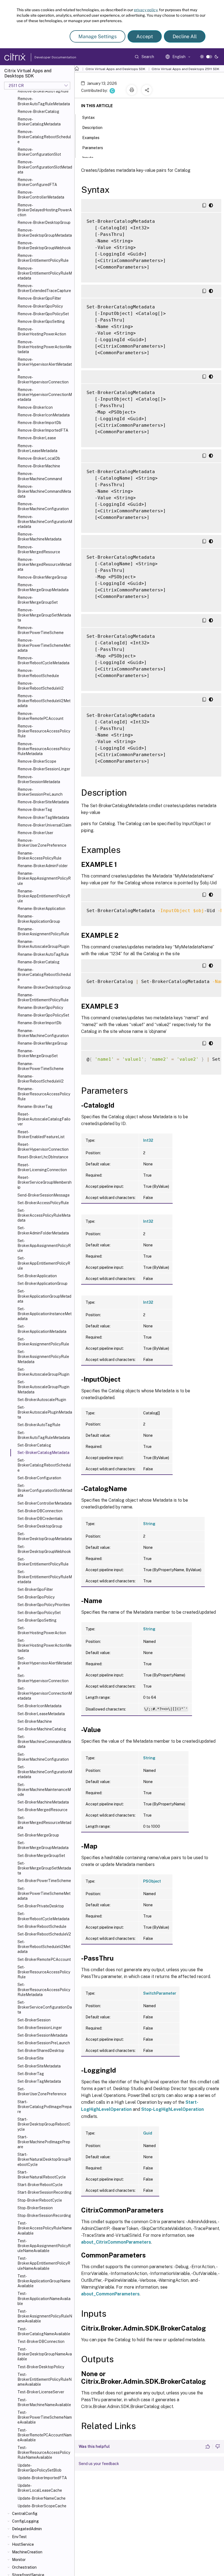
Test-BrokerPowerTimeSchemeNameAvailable (45, 2417)
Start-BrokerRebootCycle (40, 2185)
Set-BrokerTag (31, 2074)
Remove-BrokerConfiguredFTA (37, 182)
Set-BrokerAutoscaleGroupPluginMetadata (43, 1387)
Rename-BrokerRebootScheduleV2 (41, 1079)
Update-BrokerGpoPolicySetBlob (39, 2468)
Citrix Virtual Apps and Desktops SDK (115, 69)
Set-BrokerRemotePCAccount (44, 1959)
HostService (23, 2544)
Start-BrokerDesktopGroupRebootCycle (44, 2124)
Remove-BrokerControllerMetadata (41, 195)
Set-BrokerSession (34, 2020)
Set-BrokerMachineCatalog (42, 1729)
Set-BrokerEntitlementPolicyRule (43, 1562)
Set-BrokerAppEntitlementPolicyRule (44, 1263)
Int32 (148, 1140)
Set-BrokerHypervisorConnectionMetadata (45, 1693)
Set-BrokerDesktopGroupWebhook (44, 1549)
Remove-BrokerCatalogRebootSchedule (44, 137)
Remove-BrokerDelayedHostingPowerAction (45, 210)
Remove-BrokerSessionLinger (44, 769)
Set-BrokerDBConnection (40, 1511)
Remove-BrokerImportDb (39, 423)
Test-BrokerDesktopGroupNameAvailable (45, 2354)
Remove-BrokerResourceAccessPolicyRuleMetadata (44, 749)
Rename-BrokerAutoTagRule (43, 954)
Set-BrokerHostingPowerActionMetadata (45, 1645)
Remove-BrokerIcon (35, 407)
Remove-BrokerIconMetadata (44, 415)
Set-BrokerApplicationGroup (42, 1284)
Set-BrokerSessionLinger (40, 2028)
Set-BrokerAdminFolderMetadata (43, 1230)
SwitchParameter (160, 1993)
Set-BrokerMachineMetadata (43, 1802)
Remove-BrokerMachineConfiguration (43, 506)
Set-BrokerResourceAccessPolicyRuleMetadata (44, 1989)
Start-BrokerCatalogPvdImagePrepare (45, 2107)
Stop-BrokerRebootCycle (40, 2200)
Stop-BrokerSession (35, 2208)
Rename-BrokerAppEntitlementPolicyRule (44, 896)
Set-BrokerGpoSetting (37, 1620)
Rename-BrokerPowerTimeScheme (41, 1066)
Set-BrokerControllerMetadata (45, 1503)
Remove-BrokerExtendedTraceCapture (44, 288)
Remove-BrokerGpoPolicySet (43, 314)
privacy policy (146, 10)
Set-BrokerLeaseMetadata (41, 1714)
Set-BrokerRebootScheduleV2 (44, 1934)
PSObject (152, 1881)
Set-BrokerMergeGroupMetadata (43, 1845)
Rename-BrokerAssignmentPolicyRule (43, 931)
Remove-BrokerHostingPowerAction (42, 332)
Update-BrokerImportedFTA (42, 2478)
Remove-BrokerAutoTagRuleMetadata (44, 101)
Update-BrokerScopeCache (42, 2506)
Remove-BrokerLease (37, 438)
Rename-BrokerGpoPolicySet (43, 1015)
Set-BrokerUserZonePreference (42, 2091)
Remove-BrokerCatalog (38, 112)
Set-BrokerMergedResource (42, 1810)
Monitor (19, 2560)
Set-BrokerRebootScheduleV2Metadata (44, 1947)
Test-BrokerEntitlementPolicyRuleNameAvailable (45, 2379)
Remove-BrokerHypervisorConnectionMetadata (45, 395)
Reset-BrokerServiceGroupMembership (45, 1182)
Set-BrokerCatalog (34, 1445)
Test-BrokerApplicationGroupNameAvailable (44, 2281)
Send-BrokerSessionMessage (44, 1195)
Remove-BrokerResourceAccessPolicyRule (44, 731)
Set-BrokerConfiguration (39, 1478)
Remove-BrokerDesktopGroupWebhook (44, 245)
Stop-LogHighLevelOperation (173, 2109)
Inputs (88, 158)
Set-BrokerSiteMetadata (39, 2066)
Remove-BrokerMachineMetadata (39, 537)
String (149, 1524)
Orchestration (24, 2567)
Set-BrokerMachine (35, 1721)
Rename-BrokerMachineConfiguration (43, 1033)
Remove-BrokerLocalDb (39, 458)
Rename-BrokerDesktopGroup (44, 987)
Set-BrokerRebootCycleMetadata (43, 1916)
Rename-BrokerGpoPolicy (40, 1008)
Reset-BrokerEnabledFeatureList (41, 1134)
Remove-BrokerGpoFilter (39, 298)
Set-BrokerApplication (37, 1276)
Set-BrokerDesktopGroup (40, 1526)
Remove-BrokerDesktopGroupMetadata (45, 233)
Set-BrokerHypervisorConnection (43, 1678)
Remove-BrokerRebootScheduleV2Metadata (44, 701)
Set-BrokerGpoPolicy (36, 1597)
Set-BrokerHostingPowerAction (42, 1630)
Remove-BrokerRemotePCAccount (40, 716)
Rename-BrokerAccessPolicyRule (39, 856)
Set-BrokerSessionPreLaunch (44, 2043)
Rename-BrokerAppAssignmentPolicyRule (44, 878)
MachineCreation (27, 2552)
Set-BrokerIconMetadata (39, 1706)
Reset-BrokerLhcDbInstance (43, 1157)
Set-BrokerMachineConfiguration (43, 1757)
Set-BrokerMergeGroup (38, 1835)
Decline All (185, 36)
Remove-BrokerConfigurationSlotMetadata (45, 167)
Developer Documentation (47, 57)
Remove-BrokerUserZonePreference (42, 843)
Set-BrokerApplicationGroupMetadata (44, 1296)
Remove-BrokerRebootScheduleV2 (41, 686)
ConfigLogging (25, 2521)
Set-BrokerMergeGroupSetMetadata (44, 1868)
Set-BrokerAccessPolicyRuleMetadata (44, 1215)
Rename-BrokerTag (35, 1107)
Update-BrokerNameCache (42, 2498)
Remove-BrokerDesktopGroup (44, 223)
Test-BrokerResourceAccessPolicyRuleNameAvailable (44, 2452)
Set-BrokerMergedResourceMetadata (44, 1823)
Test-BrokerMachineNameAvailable (44, 2402)
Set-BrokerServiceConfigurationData (45, 2007)
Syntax (89, 118)
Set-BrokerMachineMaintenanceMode (44, 1790)
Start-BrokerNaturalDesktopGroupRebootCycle (44, 2159)
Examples (91, 138)
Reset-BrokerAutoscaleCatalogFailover (44, 1119)
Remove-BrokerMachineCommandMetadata (44, 491)
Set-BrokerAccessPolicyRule (43, 1203)
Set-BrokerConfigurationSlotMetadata (45, 1490)
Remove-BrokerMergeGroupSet (38, 600)
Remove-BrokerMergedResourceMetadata (44, 564)
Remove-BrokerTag (35, 810)
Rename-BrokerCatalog (39, 962)
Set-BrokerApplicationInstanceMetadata (45, 1314)
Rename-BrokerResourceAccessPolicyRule (44, 1094)
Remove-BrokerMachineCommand (40, 476)
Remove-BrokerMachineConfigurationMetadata (45, 522)
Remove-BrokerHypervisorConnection (43, 380)
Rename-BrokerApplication (41, 909)
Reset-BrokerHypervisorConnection (43, 1147)
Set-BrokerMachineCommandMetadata (44, 1742)
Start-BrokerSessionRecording (45, 2192)
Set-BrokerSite (31, 2058)
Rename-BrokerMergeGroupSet (38, 1053)
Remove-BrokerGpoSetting (41, 321)
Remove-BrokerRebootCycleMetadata (43, 660)
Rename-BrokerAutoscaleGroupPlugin (43, 944)
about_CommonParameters (110, 2294)
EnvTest (19, 2537)
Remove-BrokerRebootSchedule (38, 673)
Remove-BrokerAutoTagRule (43, 91)
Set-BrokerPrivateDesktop (41, 1906)
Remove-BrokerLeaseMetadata (37, 448)
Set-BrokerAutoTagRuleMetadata (44, 1435)
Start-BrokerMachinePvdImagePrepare (44, 2142)
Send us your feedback (99, 2464)
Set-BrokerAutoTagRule (39, 1425)
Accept (145, 36)
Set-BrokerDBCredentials (40, 1519)
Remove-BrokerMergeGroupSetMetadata (44, 615)
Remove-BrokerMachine (39, 466)
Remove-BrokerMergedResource (39, 549)
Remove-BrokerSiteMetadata (43, 802)
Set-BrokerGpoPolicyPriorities (44, 1605)
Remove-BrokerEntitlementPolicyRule (43, 258)
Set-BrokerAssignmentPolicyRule (43, 1342)
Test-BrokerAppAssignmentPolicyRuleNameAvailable (44, 2246)
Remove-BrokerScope (37, 761)
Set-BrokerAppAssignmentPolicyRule (44, 1246)
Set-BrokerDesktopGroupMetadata (45, 1536)
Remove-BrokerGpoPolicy (40, 306)
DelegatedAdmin (27, 2529)
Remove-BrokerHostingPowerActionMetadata (45, 347)
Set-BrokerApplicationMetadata (42, 1329)
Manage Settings (98, 36)
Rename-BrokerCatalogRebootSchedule (44, 975)
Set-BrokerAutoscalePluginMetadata (45, 1412)
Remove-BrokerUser (35, 833)
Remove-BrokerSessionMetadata (39, 779)
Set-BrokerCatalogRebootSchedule (44, 1465)
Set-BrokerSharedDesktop (41, 2051)
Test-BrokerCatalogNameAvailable (44, 2331)
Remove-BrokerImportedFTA (43, 430)
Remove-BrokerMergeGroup (42, 577)
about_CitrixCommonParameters (116, 2242)
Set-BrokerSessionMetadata (42, 2035)
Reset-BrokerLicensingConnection (42, 1167)
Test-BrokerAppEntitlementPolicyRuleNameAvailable (44, 2263)
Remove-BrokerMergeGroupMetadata (43, 587)
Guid (148, 2133)
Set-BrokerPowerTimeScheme (44, 1881)
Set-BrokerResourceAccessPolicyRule (44, 1972)
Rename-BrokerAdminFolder (43, 866)
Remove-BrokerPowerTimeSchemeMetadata (44, 645)
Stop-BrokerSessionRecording (44, 2216)
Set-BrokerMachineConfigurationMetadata (45, 1772)
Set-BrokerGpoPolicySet (39, 1613)
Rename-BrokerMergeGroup (42, 1043)
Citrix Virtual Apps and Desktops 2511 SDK (185, 69)
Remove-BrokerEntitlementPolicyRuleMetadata (45, 273)
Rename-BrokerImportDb (39, 1023)
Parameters (93, 148)
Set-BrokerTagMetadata (39, 2081)
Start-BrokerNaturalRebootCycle (42, 2175)
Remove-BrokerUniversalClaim (44, 825)
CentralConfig (25, 2514)
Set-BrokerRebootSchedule (42, 1926)
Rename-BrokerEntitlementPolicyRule (43, 997)
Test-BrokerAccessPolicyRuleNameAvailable (45, 2228)
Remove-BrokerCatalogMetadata (39, 122)
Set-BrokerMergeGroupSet (41, 1856)
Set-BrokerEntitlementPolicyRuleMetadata (45, 1577)
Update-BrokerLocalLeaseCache (40, 2488)
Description (92, 128)
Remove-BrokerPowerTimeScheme (41, 630)
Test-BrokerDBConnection (41, 2341)
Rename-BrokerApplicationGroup (39, 919)
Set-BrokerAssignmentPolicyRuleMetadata (43, 1357)
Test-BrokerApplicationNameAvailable (44, 2298)
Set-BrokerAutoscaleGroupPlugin (43, 1372)
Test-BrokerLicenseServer (41, 2392)
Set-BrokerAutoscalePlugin (42, 1400)
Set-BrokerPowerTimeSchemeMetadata (44, 1893)
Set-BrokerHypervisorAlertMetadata (45, 1663)
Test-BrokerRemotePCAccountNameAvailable (45, 2435)
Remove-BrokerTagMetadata (43, 817)
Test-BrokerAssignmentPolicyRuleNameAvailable (45, 2316)
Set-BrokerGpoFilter (35, 1589)
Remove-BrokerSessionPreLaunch (40, 792)
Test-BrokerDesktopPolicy (41, 2367)
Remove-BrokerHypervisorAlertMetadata (45, 364)
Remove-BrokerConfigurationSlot (39, 152)
